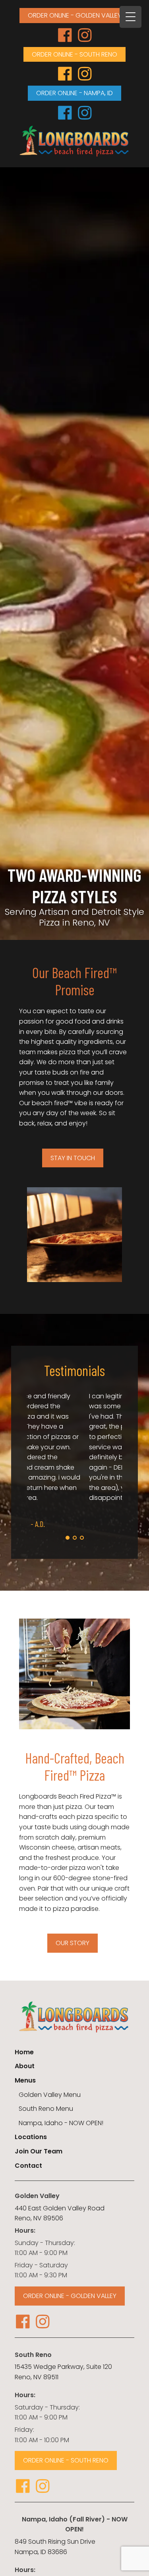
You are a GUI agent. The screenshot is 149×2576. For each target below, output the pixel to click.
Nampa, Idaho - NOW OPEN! (61, 2123)
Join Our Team (39, 2151)
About (25, 2066)
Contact (28, 2166)
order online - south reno (74, 54)
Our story (73, 1943)
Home (24, 2052)
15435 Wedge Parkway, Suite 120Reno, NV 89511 (63, 2372)
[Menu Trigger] (131, 17)
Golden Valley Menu (50, 2095)
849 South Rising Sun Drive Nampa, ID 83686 (55, 2547)
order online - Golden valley (74, 15)
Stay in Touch (73, 1158)
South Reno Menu (46, 2109)
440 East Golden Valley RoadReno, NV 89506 (60, 2213)
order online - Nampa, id (74, 93)
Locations (31, 2137)
